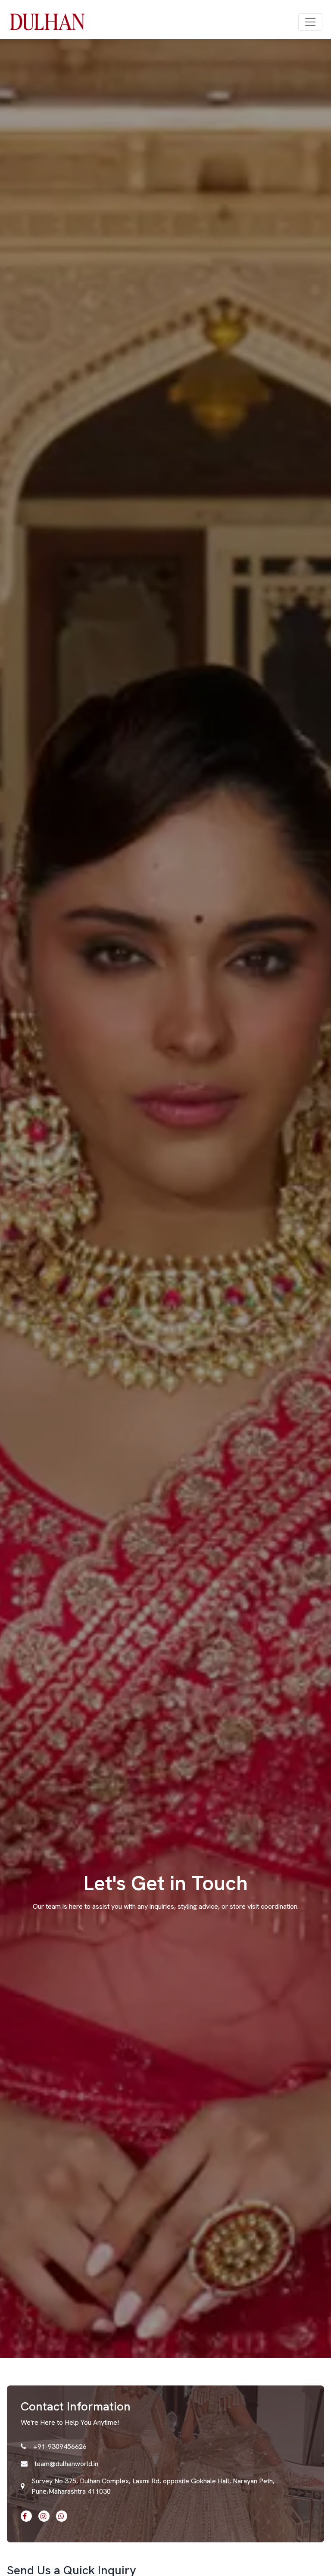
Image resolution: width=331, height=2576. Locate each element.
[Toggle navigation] (310, 22)
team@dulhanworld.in (66, 2464)
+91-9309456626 (60, 2446)
